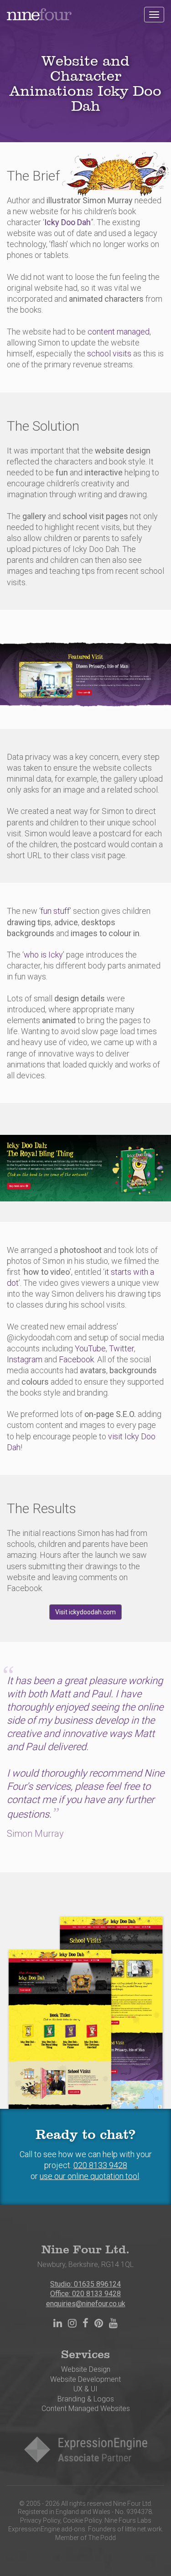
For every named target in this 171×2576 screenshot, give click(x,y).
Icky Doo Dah (67, 222)
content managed (119, 332)
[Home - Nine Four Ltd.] (39, 11)
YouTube (90, 1348)
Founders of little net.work (125, 2529)
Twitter (122, 1348)
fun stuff (55, 911)
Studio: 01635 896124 (85, 2284)
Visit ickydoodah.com (85, 1612)
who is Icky (43, 955)
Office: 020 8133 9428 (85, 2294)
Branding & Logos (86, 2399)
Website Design (86, 2369)
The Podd (102, 2538)
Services (85, 2355)
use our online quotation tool (89, 2176)
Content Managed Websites (86, 2409)
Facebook (76, 1359)
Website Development (85, 2379)
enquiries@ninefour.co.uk (86, 2304)
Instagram (25, 1359)
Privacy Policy (40, 2520)
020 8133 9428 (100, 2165)
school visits (109, 353)
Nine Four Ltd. (85, 2250)
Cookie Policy (82, 2520)
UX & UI (85, 2389)
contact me (31, 1800)
